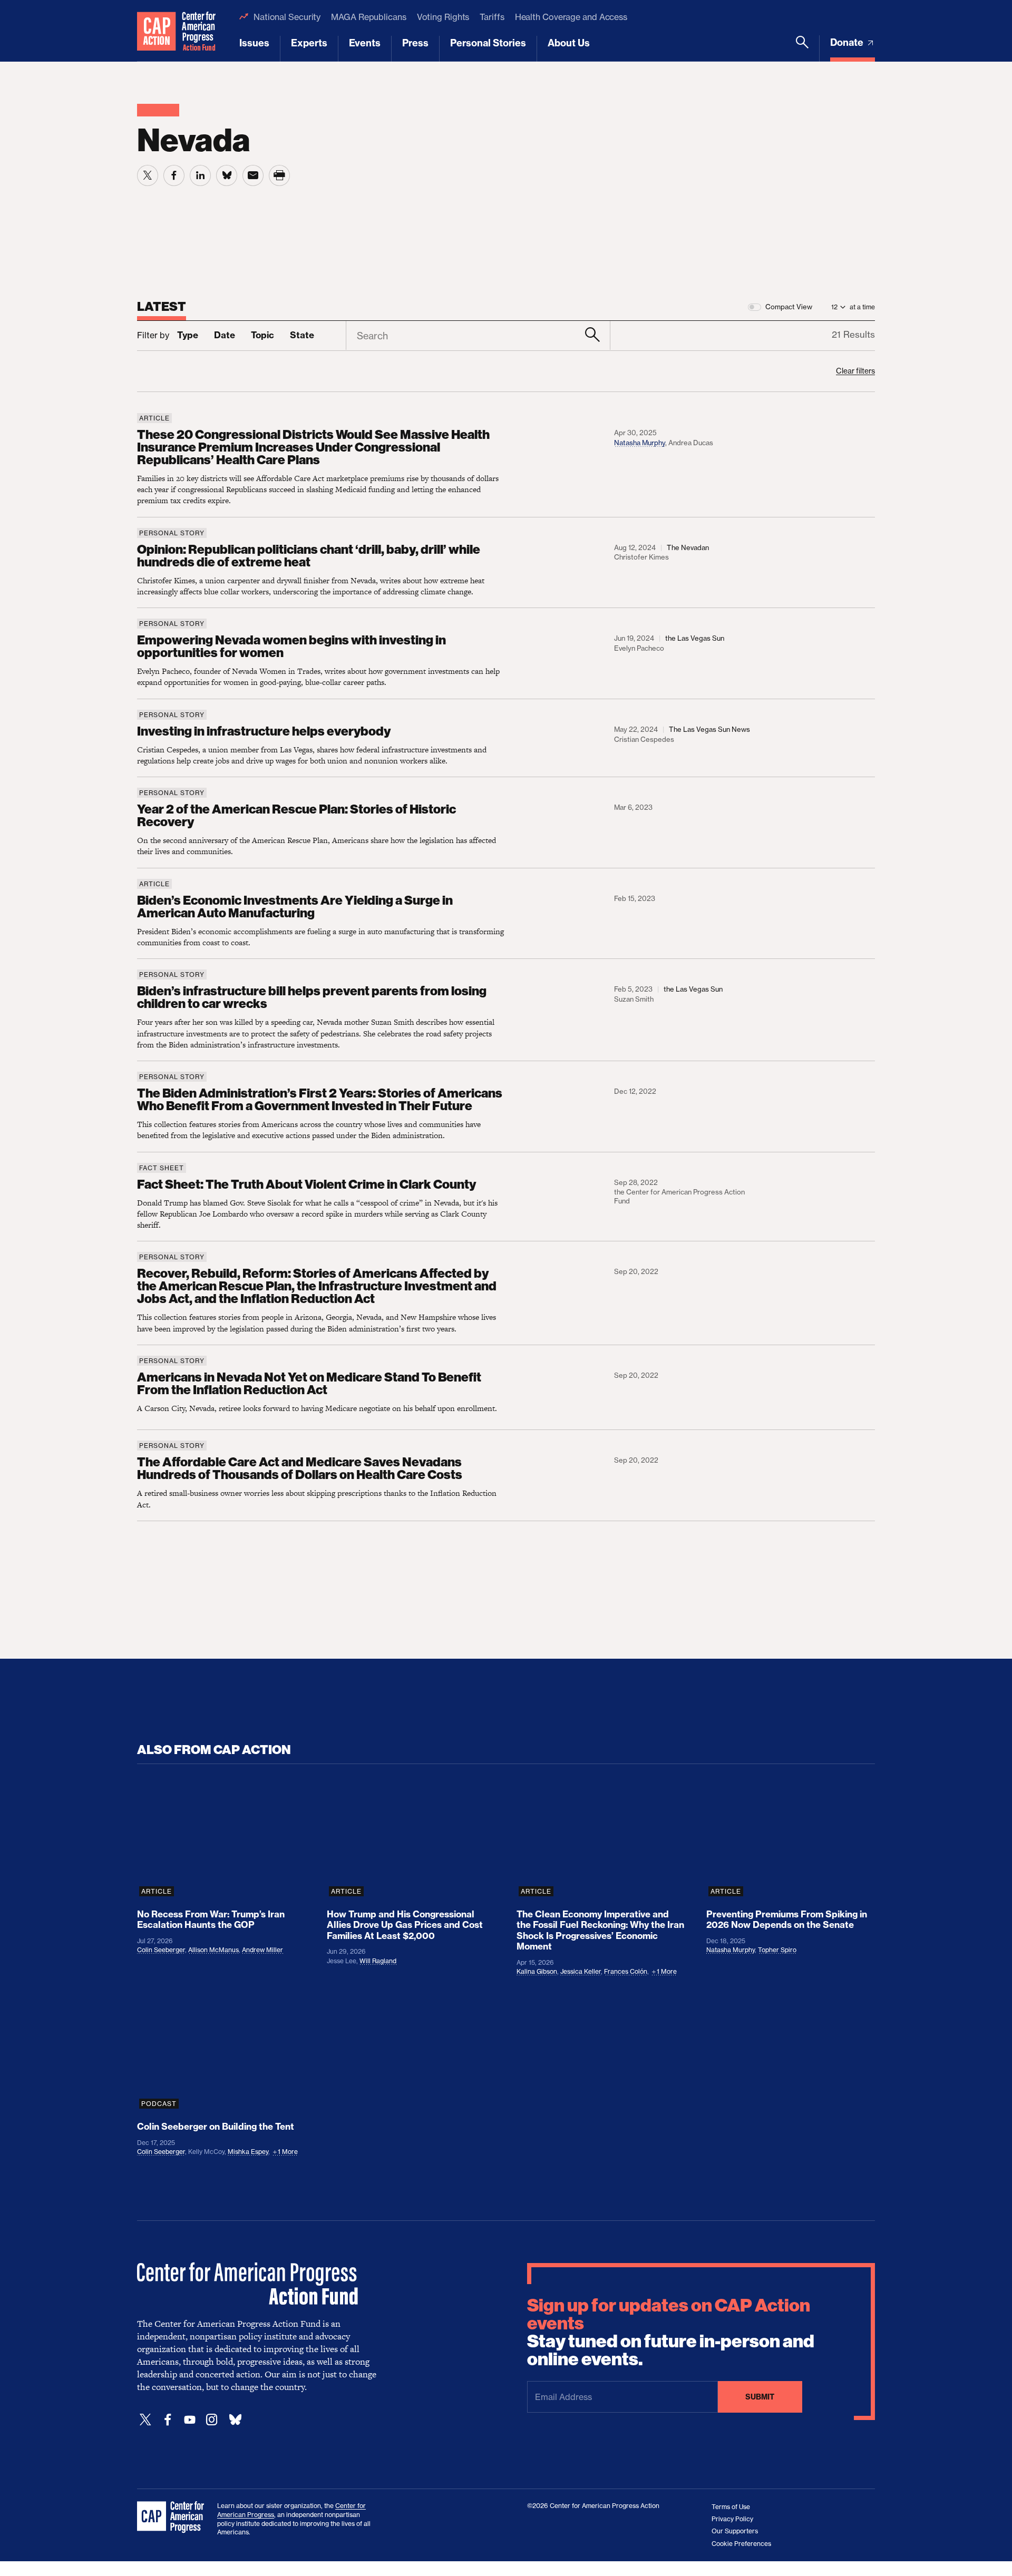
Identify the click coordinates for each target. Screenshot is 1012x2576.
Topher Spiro (777, 1950)
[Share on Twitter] (148, 175)
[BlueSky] (235, 2420)
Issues (254, 43)
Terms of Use (731, 2507)
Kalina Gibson (537, 1971)
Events (365, 43)
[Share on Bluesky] (227, 175)
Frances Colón (626, 1971)
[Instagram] (212, 2420)
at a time (862, 307)
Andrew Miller (262, 1950)
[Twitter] (145, 2420)
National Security (287, 17)
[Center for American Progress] (157, 31)
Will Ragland (378, 1961)
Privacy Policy (732, 2519)
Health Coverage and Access (571, 17)
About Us (569, 43)
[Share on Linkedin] (200, 175)
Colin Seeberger (161, 1950)
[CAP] (172, 2518)
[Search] (802, 48)
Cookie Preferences (741, 2544)
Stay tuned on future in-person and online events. (671, 2333)
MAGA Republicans (368, 17)
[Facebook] (168, 2420)
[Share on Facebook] (174, 175)
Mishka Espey (248, 2152)
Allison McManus (213, 1950)
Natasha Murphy (640, 443)
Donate (848, 42)
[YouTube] (190, 2420)
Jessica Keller (581, 1971)
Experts (309, 43)
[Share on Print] (279, 175)
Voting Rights (443, 17)
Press (415, 43)
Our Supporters (735, 2531)
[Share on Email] (253, 175)
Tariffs (492, 17)
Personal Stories (488, 43)
